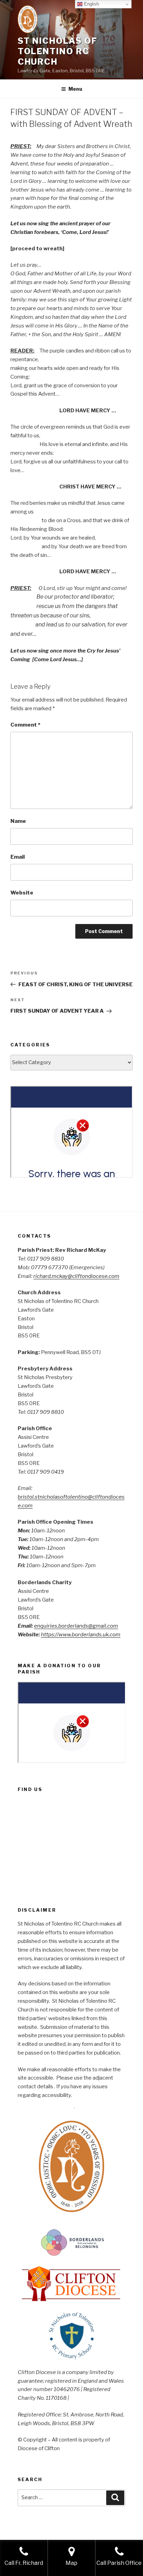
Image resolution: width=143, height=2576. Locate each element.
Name (18, 821)
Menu (75, 89)
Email (18, 857)
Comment (25, 725)
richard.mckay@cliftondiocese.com (76, 1276)
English (91, 4)
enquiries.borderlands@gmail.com (76, 1626)
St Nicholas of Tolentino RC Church (58, 51)
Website (22, 893)
